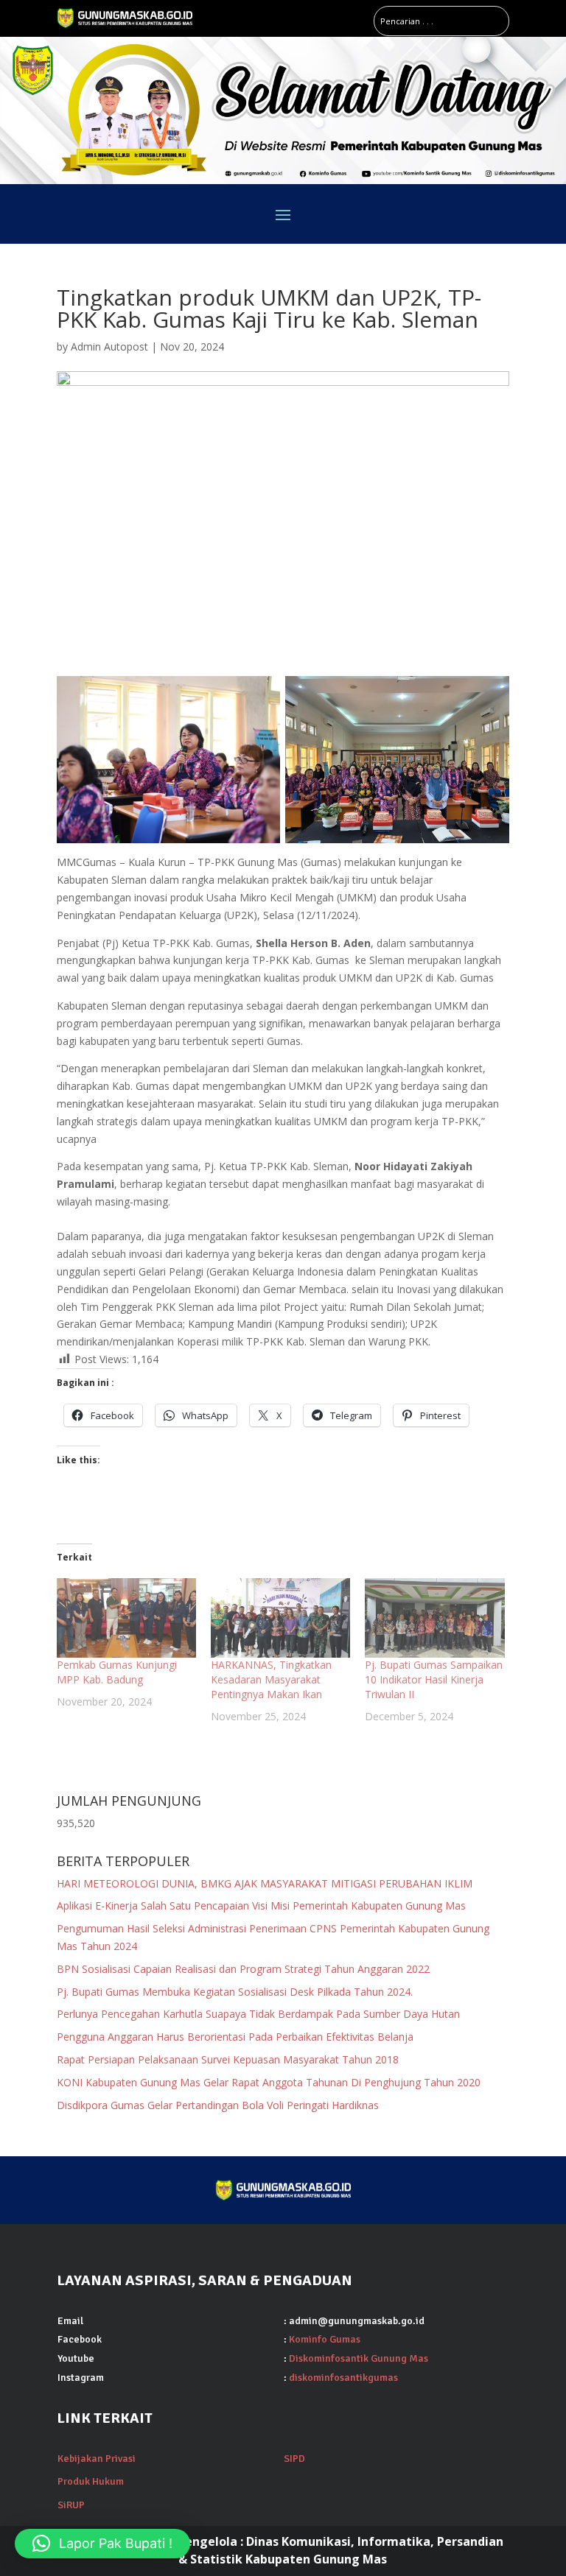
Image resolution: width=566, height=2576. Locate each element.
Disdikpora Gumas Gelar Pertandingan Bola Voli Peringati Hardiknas (218, 2105)
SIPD (294, 2459)
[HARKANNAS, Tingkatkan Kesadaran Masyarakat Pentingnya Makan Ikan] (280, 1618)
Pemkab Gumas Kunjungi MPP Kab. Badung (117, 1672)
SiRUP (71, 2505)
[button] (102, 2544)
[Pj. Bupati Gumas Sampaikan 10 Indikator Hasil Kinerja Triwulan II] (434, 1618)
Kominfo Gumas (325, 2339)
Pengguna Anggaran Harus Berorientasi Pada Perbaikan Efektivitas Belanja (235, 2037)
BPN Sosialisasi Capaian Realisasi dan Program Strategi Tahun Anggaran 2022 (243, 1969)
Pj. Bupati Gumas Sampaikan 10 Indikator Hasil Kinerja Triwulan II (434, 1679)
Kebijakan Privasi (97, 2459)
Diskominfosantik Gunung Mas (359, 2358)
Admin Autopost (109, 346)
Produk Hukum (91, 2481)
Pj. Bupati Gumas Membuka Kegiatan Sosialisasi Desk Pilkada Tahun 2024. (235, 1992)
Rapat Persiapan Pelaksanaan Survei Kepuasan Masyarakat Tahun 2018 (228, 2059)
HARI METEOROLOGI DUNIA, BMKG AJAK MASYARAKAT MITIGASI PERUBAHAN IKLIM (265, 1883)
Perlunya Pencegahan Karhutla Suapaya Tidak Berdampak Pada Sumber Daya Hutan (258, 2014)
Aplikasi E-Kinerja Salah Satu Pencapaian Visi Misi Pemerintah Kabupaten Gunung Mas (264, 1905)
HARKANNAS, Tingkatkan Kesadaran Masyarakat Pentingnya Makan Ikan (271, 1679)
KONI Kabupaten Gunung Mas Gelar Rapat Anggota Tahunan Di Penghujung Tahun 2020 (269, 2082)
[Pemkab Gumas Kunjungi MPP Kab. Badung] (126, 1618)
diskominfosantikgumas (343, 2378)
